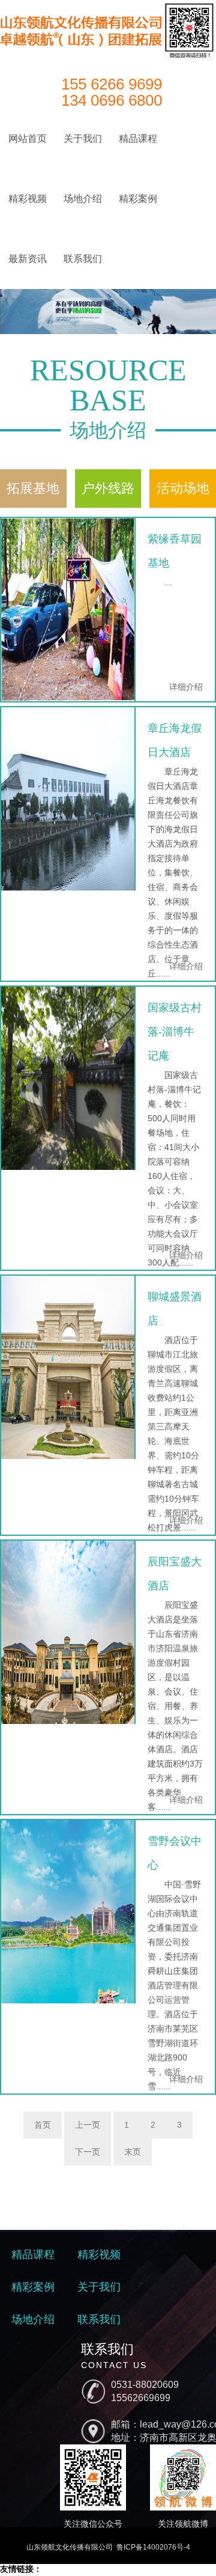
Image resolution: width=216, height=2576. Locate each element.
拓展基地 (33, 488)
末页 (133, 2152)
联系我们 (83, 259)
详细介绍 (186, 687)
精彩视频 (28, 199)
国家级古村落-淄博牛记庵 (175, 1032)
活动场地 (183, 488)
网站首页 (28, 139)
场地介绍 (83, 199)
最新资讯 (28, 259)
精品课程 (138, 139)
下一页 (88, 2152)
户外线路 (108, 488)
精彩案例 (138, 199)
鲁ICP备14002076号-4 (153, 2547)
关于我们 (83, 139)
